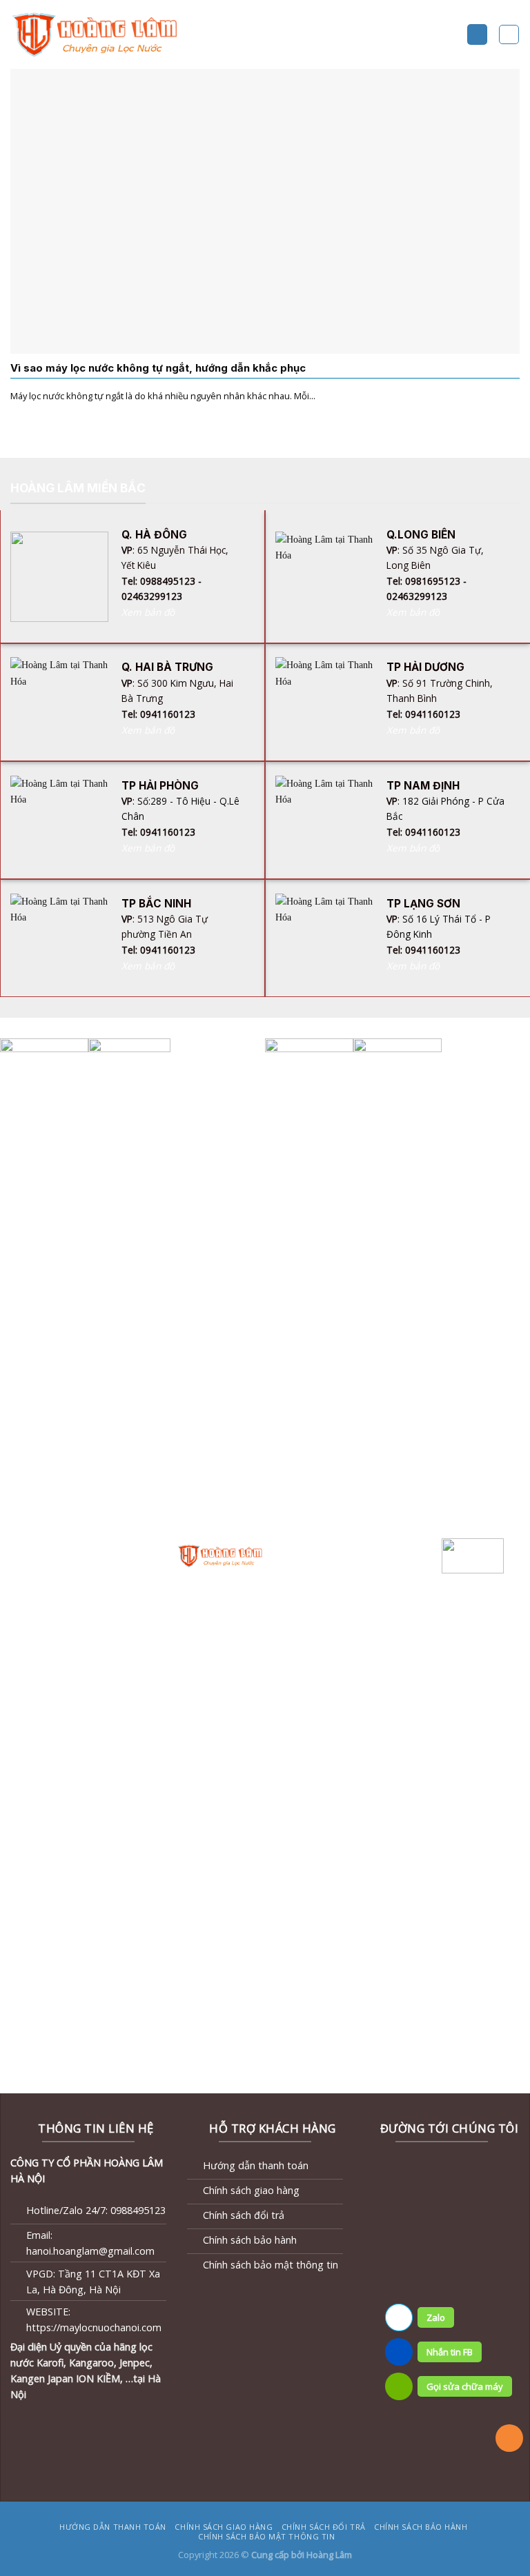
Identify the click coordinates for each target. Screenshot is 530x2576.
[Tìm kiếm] (509, 35)
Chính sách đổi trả (324, 2527)
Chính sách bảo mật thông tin (266, 2536)
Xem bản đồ (148, 612)
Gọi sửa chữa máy (465, 2386)
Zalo (436, 2317)
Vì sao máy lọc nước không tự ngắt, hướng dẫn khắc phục (158, 368)
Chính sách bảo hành (421, 2527)
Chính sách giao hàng (224, 2527)
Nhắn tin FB (450, 2352)
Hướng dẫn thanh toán (113, 2527)
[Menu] (477, 34)
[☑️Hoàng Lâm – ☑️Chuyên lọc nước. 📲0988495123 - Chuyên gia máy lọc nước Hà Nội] (97, 34)
